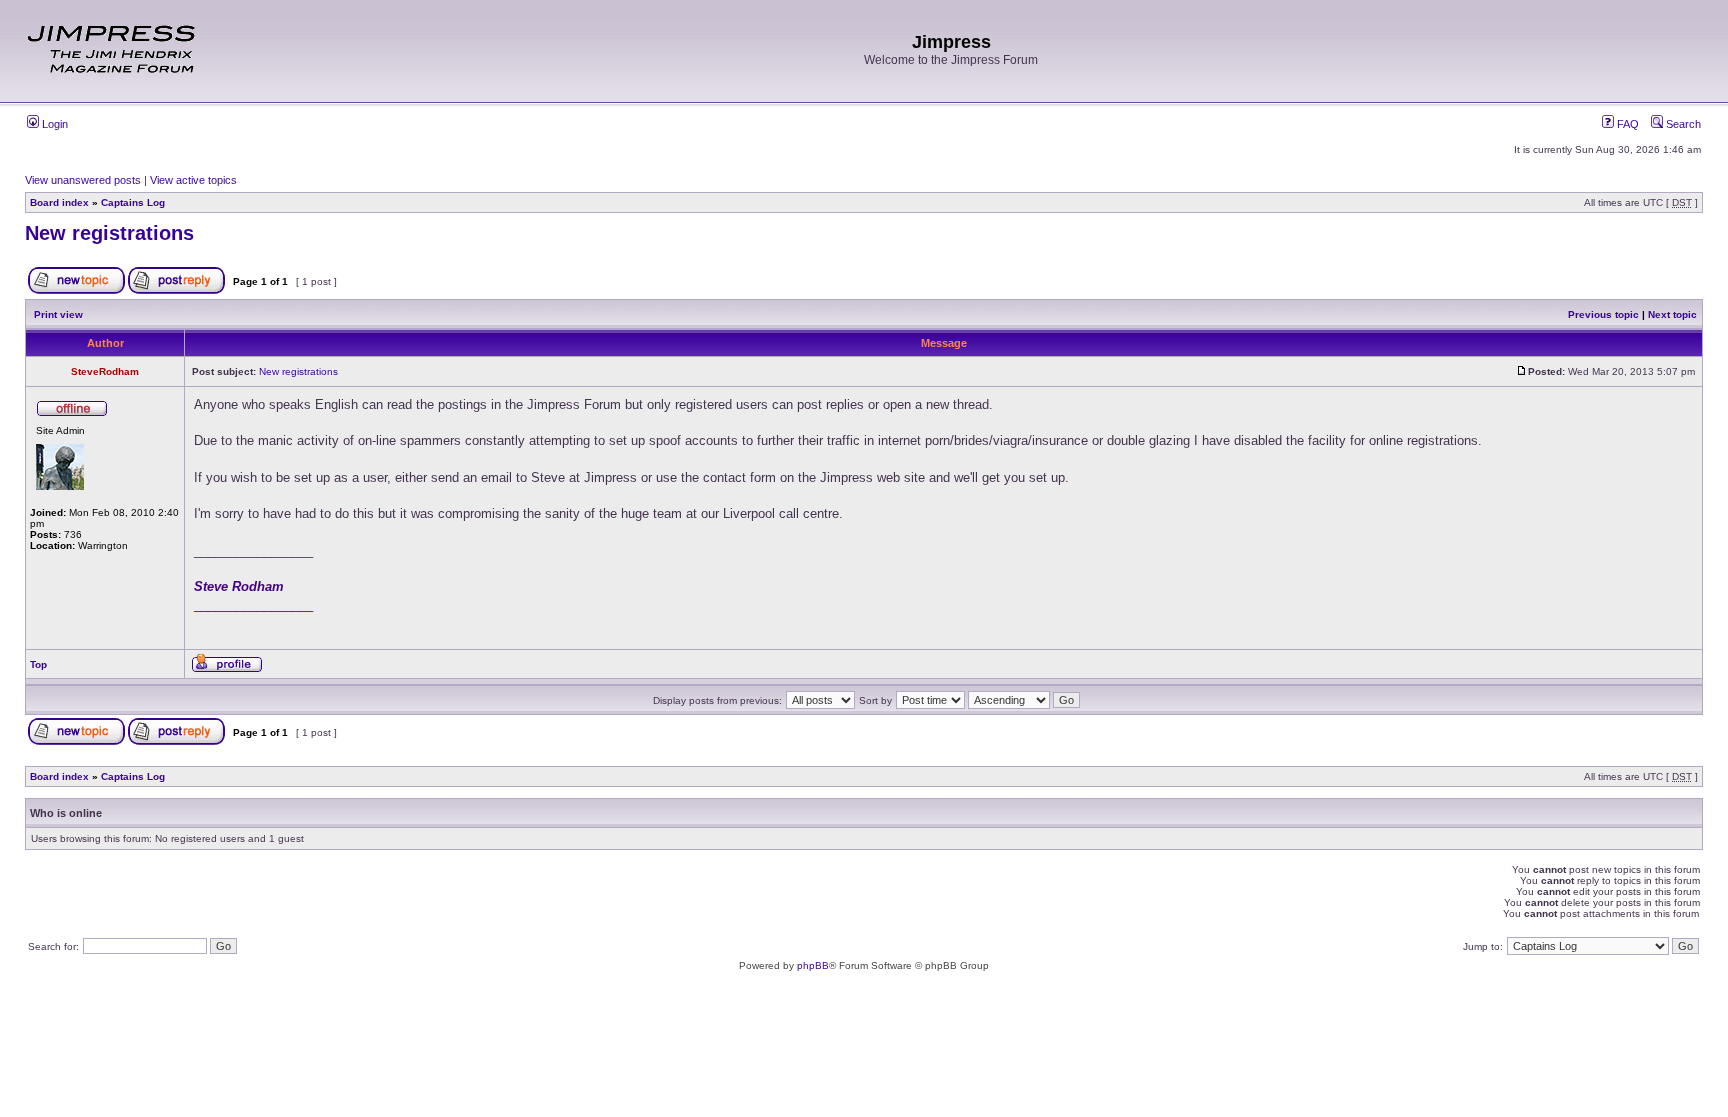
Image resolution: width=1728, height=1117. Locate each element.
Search (1682, 124)
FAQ (1626, 124)
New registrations (109, 233)
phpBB (813, 965)
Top (38, 664)
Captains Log (133, 202)
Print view (58, 314)
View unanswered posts (83, 180)
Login (53, 124)
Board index (59, 202)
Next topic (1672, 314)
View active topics (193, 180)
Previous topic (1603, 314)
